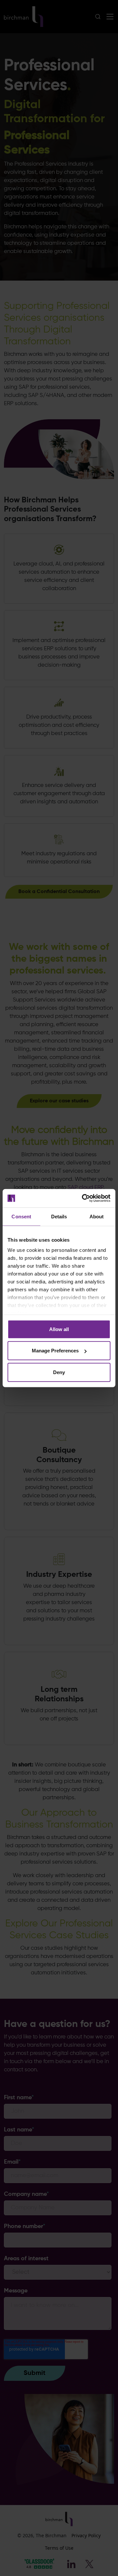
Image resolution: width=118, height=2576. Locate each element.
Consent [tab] (21, 1216)
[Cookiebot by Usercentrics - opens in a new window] (83, 1198)
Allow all (59, 1329)
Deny (59, 1372)
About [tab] (97, 1216)
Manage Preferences (55, 1351)
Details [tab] (59, 1216)
